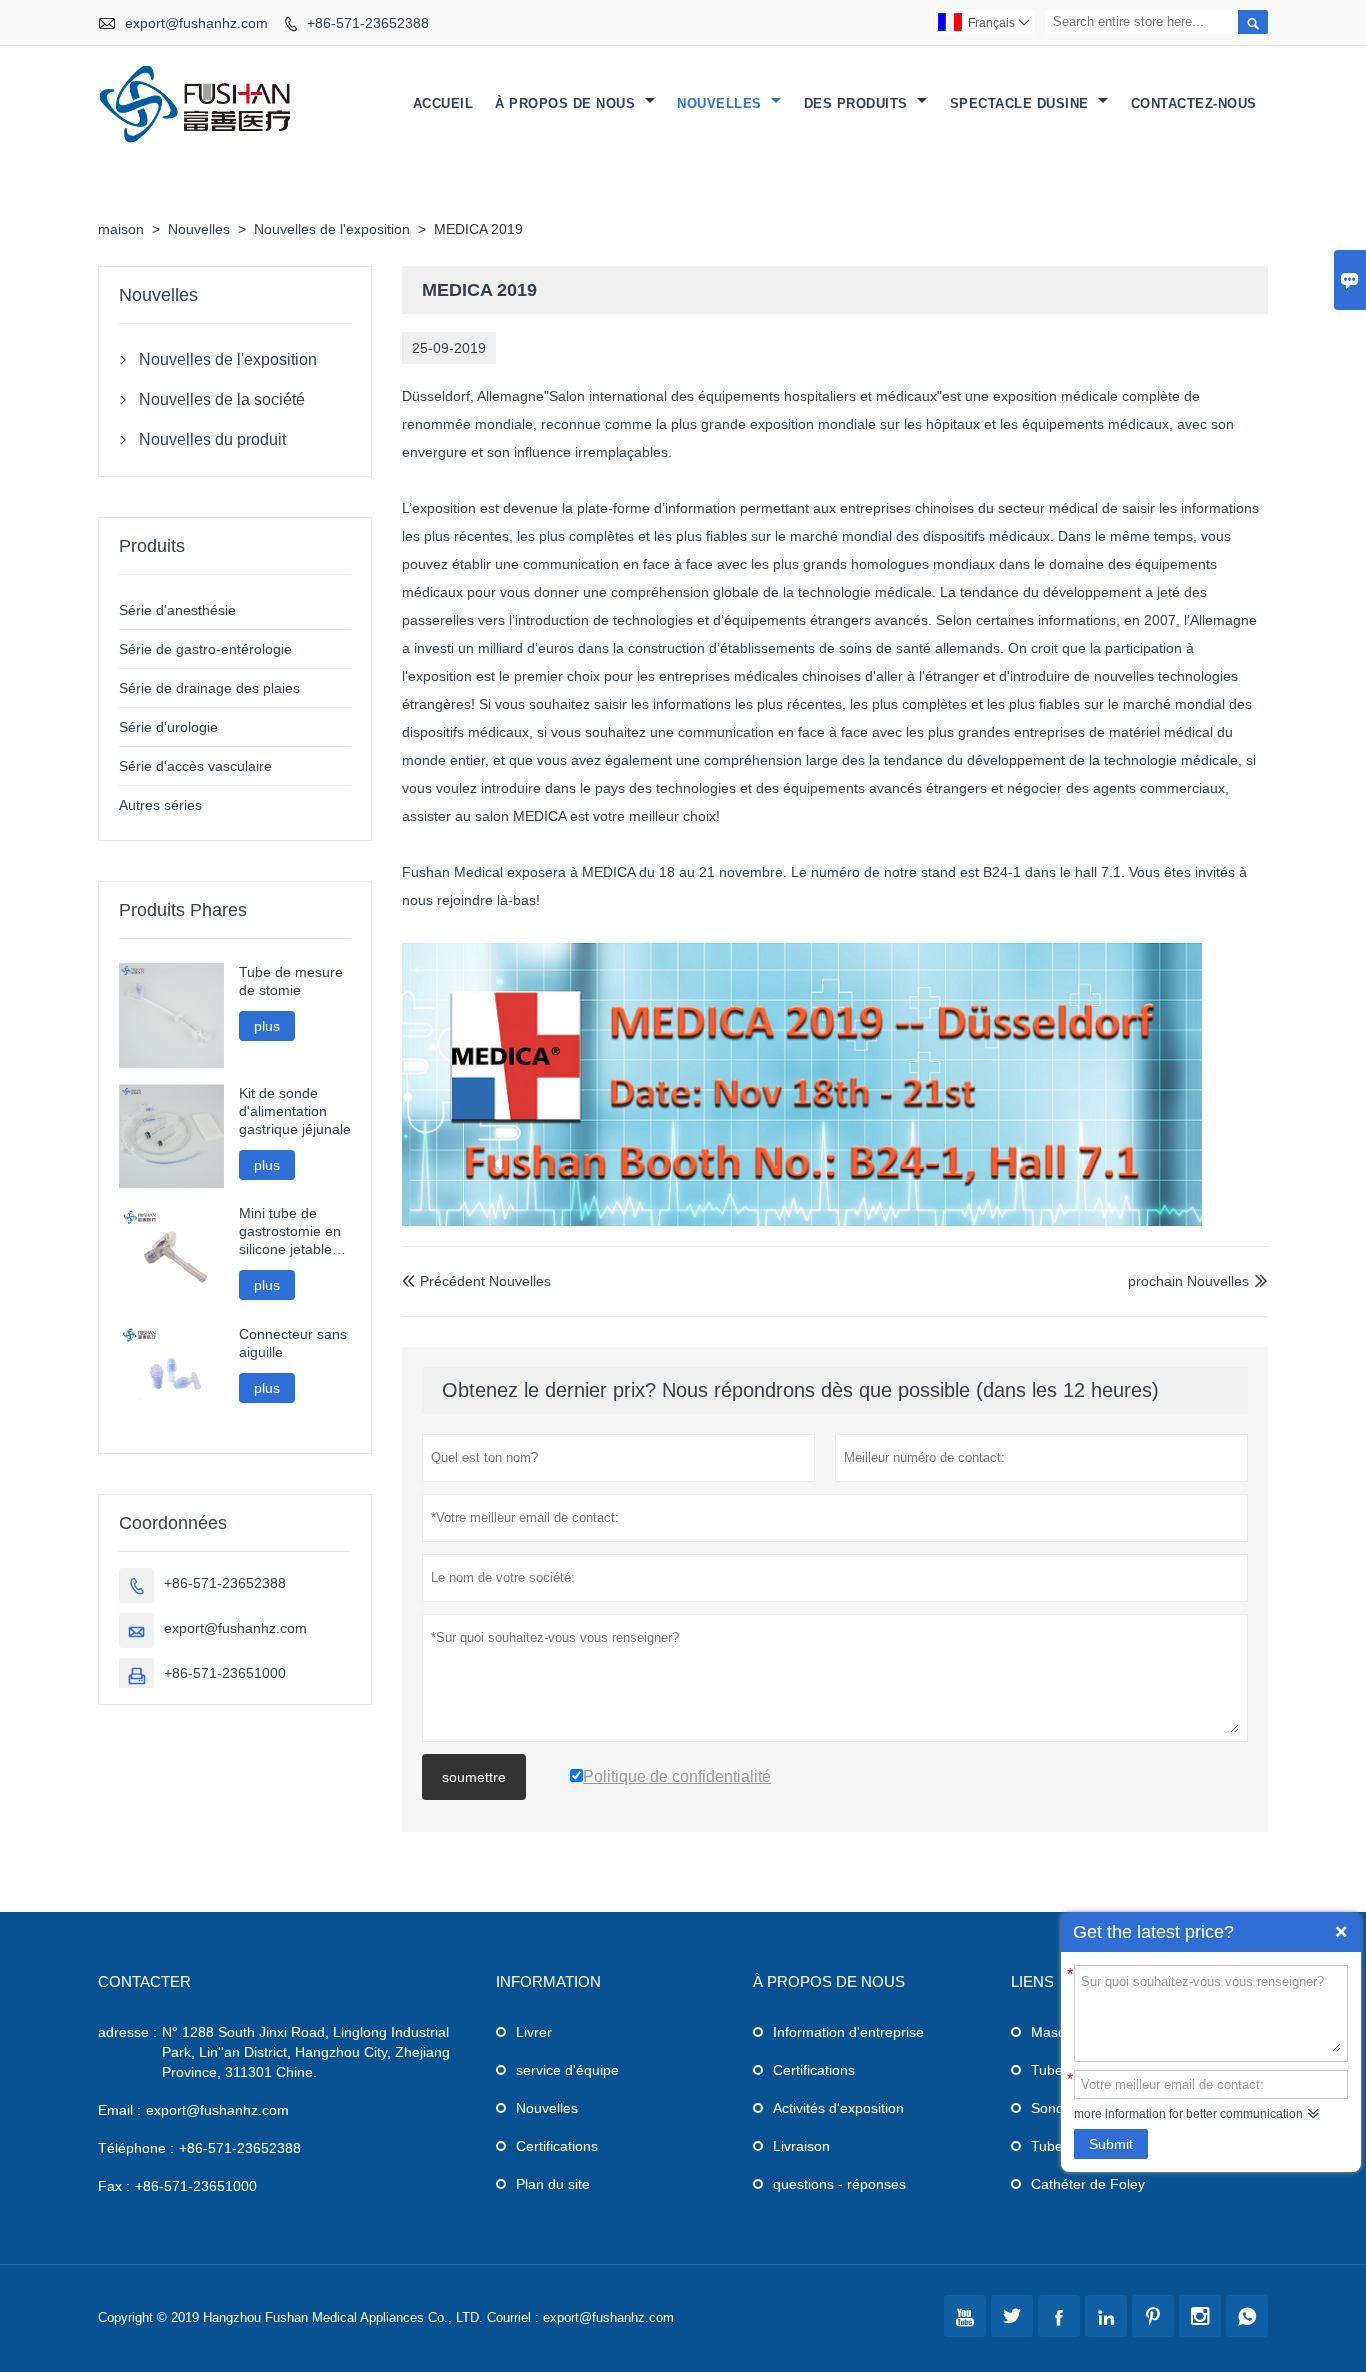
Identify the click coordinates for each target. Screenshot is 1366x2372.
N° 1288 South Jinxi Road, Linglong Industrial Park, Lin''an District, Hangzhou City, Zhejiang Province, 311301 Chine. (306, 2052)
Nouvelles (721, 103)
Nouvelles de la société (222, 399)
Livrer (534, 2032)
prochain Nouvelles (1188, 1281)
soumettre (474, 1777)
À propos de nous (567, 103)
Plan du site (553, 2184)
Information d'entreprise (848, 2032)
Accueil (443, 103)
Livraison (801, 2146)
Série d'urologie (168, 727)
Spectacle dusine (1022, 103)
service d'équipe (567, 2070)
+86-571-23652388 (368, 23)
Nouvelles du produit (212, 439)
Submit (1111, 2144)
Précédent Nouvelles (476, 1281)
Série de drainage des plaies (209, 688)
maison (121, 229)
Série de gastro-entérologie (205, 649)
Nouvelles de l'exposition (332, 229)
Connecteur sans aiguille (293, 1343)
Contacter (144, 1981)
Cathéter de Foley (1088, 2184)
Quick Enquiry (1341, 1932)
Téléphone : (136, 2148)
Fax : (114, 2186)
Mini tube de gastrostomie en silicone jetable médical (290, 1231)
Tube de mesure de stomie (291, 981)
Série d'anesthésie (177, 610)
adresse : (127, 2032)
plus (267, 1026)
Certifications (557, 2146)
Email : (119, 2110)
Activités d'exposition (838, 2108)
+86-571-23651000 (225, 1673)
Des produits (858, 103)
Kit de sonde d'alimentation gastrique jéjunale (295, 1111)
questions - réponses (839, 2184)
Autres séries (160, 805)
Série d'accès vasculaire (195, 766)
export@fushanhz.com (196, 23)
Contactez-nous (1194, 103)
